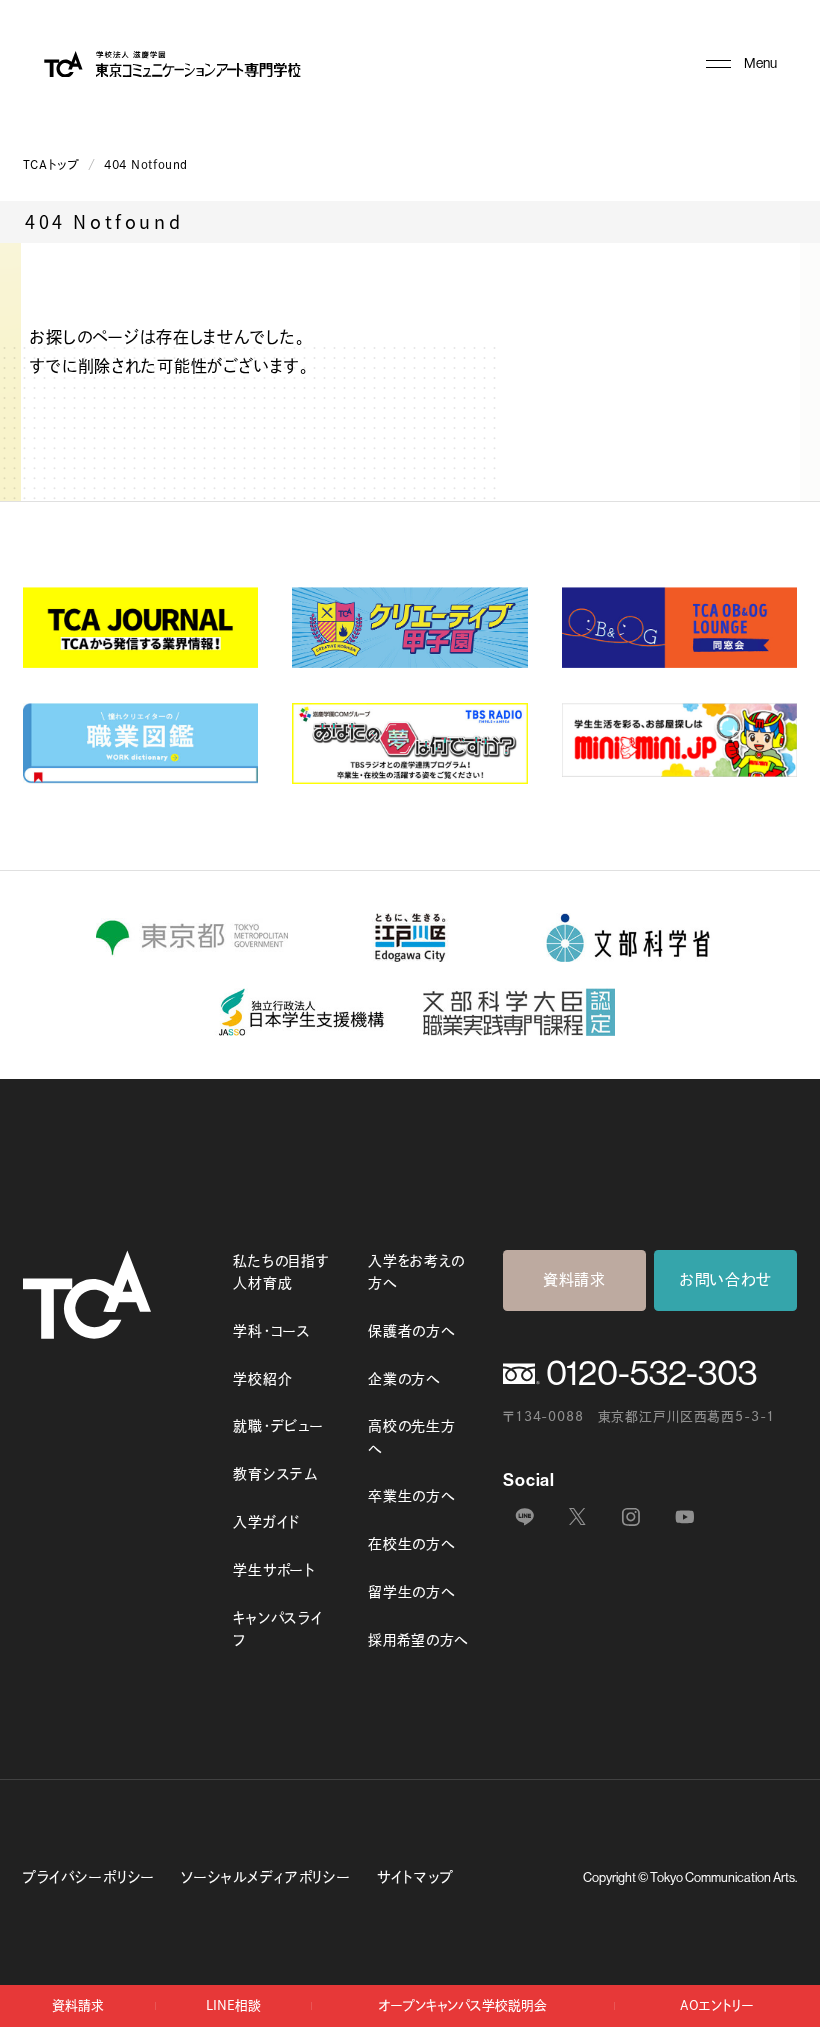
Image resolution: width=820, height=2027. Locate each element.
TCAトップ (51, 164)
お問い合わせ (726, 1279)
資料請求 (574, 1279)
